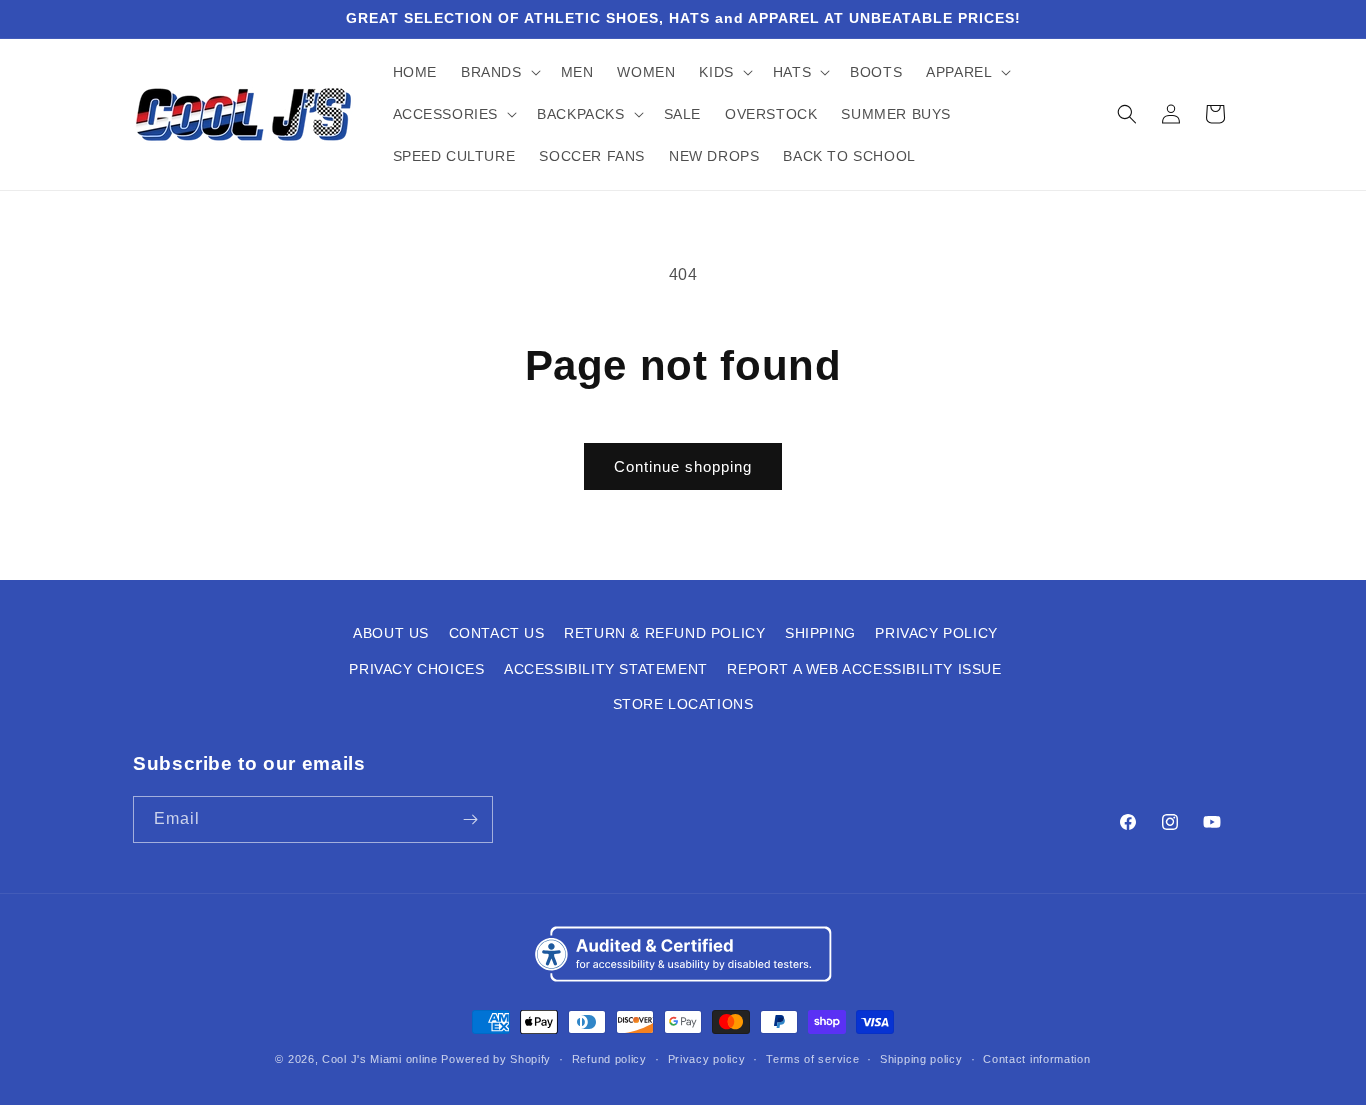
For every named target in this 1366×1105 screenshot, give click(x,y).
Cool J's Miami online (380, 1059)
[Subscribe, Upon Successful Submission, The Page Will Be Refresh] (470, 819)
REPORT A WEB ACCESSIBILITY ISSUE (864, 669)
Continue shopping (683, 466)
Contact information (1036, 1059)
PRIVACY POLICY (936, 633)
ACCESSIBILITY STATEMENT (606, 669)
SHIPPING (820, 633)
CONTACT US (497, 633)
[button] (499, 72)
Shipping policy (921, 1059)
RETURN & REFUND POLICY (664, 633)
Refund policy (609, 1059)
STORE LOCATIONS (683, 704)
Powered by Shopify (496, 1059)
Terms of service (812, 1059)
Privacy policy (707, 1059)
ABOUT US (391, 633)
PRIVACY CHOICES (416, 669)
